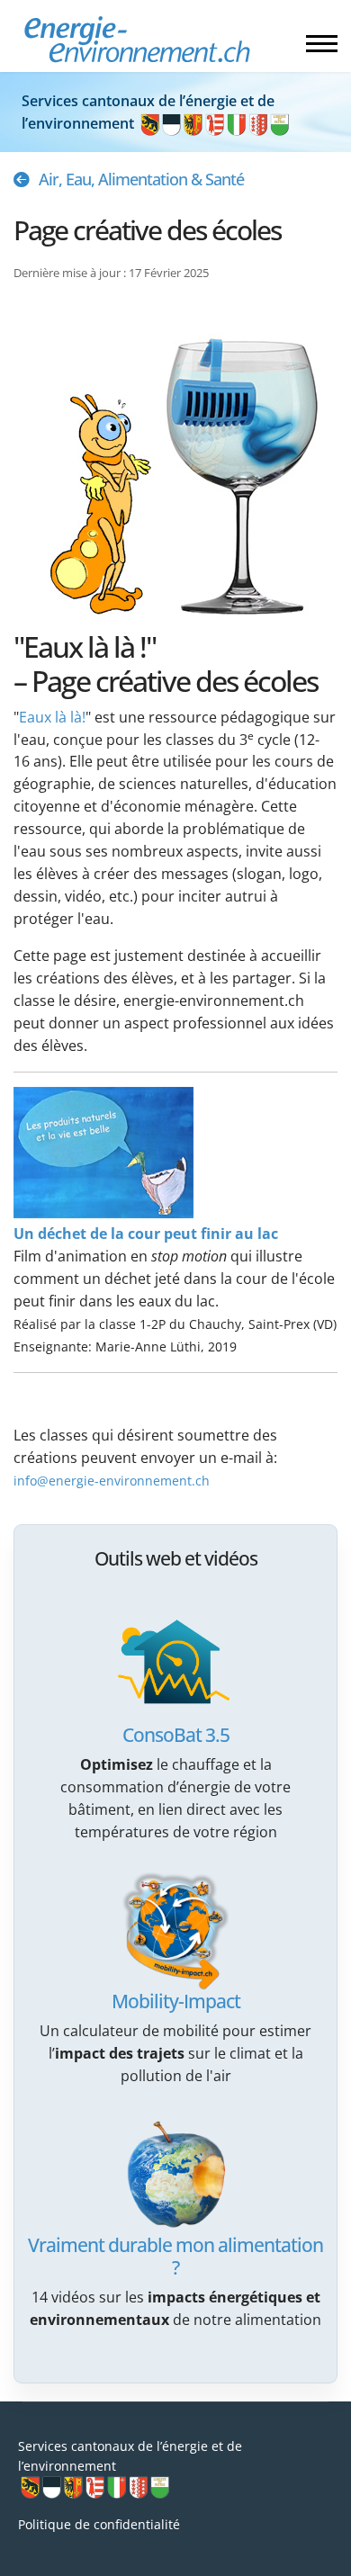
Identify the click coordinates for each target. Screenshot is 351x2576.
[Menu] (322, 43)
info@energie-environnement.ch (112, 1481)
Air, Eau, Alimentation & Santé (141, 179)
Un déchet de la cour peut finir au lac (146, 1234)
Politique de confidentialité (99, 2524)
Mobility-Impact (176, 2001)
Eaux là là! (52, 717)
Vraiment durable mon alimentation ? (175, 2256)
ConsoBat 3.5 (176, 1735)
